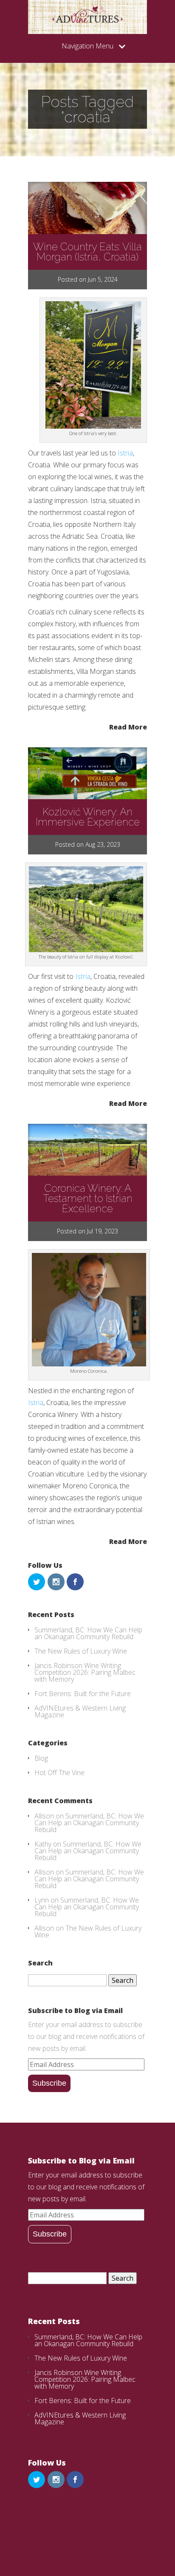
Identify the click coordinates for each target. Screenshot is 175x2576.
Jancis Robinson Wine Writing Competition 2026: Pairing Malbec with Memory (85, 1672)
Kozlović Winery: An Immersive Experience (88, 817)
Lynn (42, 1900)
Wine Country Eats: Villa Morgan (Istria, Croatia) (87, 252)
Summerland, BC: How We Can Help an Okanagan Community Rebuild (88, 1633)
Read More (128, 726)
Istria (125, 453)
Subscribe (49, 2083)
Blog (41, 1758)
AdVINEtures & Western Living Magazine (80, 1711)
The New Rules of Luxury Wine (81, 1651)
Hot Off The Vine (59, 1773)
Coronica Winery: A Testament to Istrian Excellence (88, 1198)
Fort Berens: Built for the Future (83, 1694)
